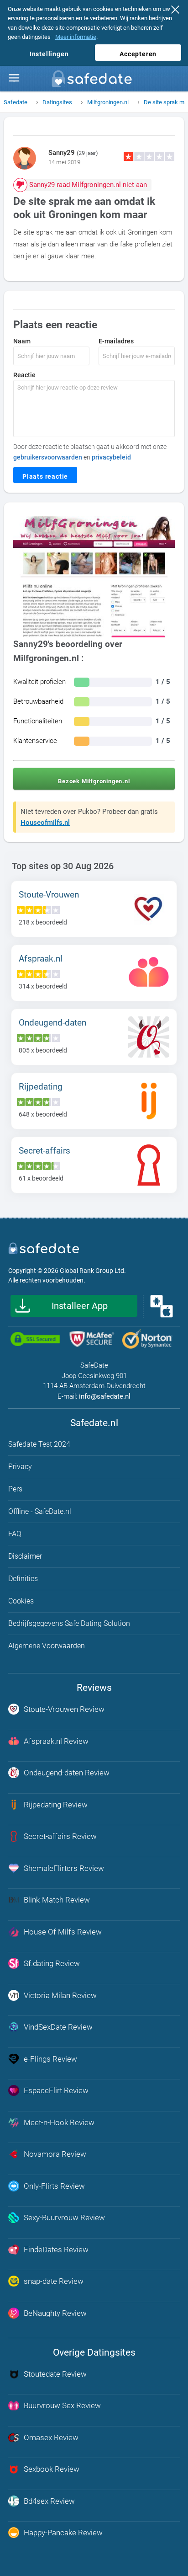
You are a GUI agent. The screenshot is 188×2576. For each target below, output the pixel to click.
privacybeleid (111, 457)
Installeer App (80, 1306)
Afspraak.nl (41, 959)
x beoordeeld (43, 922)
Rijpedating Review (56, 1805)
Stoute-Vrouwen (49, 895)
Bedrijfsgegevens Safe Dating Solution (69, 1623)
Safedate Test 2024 (39, 1444)
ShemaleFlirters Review (64, 1868)
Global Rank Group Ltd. (93, 1271)
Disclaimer (25, 1556)
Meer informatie (76, 37)
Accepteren (138, 54)
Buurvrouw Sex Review (62, 2405)
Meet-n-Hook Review (59, 2122)
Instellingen (49, 54)
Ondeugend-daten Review (67, 1773)
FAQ (15, 1534)
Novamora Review (55, 2154)
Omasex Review (51, 2437)
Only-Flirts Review (54, 2186)
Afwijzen (178, 11)
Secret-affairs (44, 1151)
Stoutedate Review (55, 2374)
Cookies (21, 1601)
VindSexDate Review (58, 2027)
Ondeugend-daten (52, 1023)
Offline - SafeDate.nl (40, 1511)
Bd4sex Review (49, 2501)
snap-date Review (54, 2281)
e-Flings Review (50, 2059)
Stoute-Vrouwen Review (64, 1709)
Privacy (20, 1467)
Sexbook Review (52, 2469)
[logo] (94, 81)
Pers (15, 1489)
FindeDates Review (56, 2250)
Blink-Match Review (57, 1900)
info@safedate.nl (105, 1396)
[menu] (14, 78)
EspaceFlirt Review (56, 2090)
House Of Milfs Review (63, 1932)
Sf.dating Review (52, 1963)
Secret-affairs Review (60, 1836)
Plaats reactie (45, 476)
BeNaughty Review (55, 2313)
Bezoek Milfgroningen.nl (94, 781)
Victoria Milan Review (60, 1995)
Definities (23, 1579)
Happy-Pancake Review (63, 2533)
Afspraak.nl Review (56, 1741)
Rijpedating (41, 1087)
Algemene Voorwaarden (47, 1646)
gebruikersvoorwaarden (48, 457)
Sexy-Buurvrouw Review (64, 2218)
